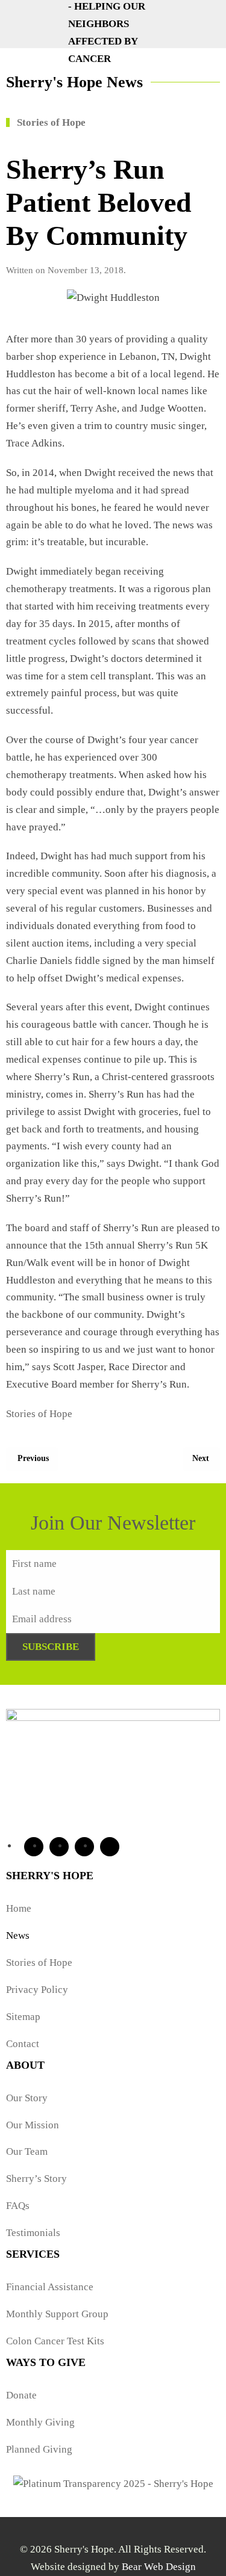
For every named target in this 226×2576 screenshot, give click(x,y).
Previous (33, 1458)
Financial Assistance (50, 2287)
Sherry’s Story (36, 2179)
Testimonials (33, 2233)
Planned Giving (39, 2449)
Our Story (27, 2098)
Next (201, 1458)
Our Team (27, 2151)
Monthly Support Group (57, 2314)
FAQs (18, 2206)
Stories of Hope (39, 1414)
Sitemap (23, 2017)
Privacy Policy (37, 1990)
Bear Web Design (159, 2567)
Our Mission (33, 2125)
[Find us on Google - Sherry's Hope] (110, 1847)
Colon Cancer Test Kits (55, 2341)
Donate (21, 2395)
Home (19, 1908)
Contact (23, 2044)
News (18, 1935)
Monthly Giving (40, 2422)
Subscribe (51, 1647)
